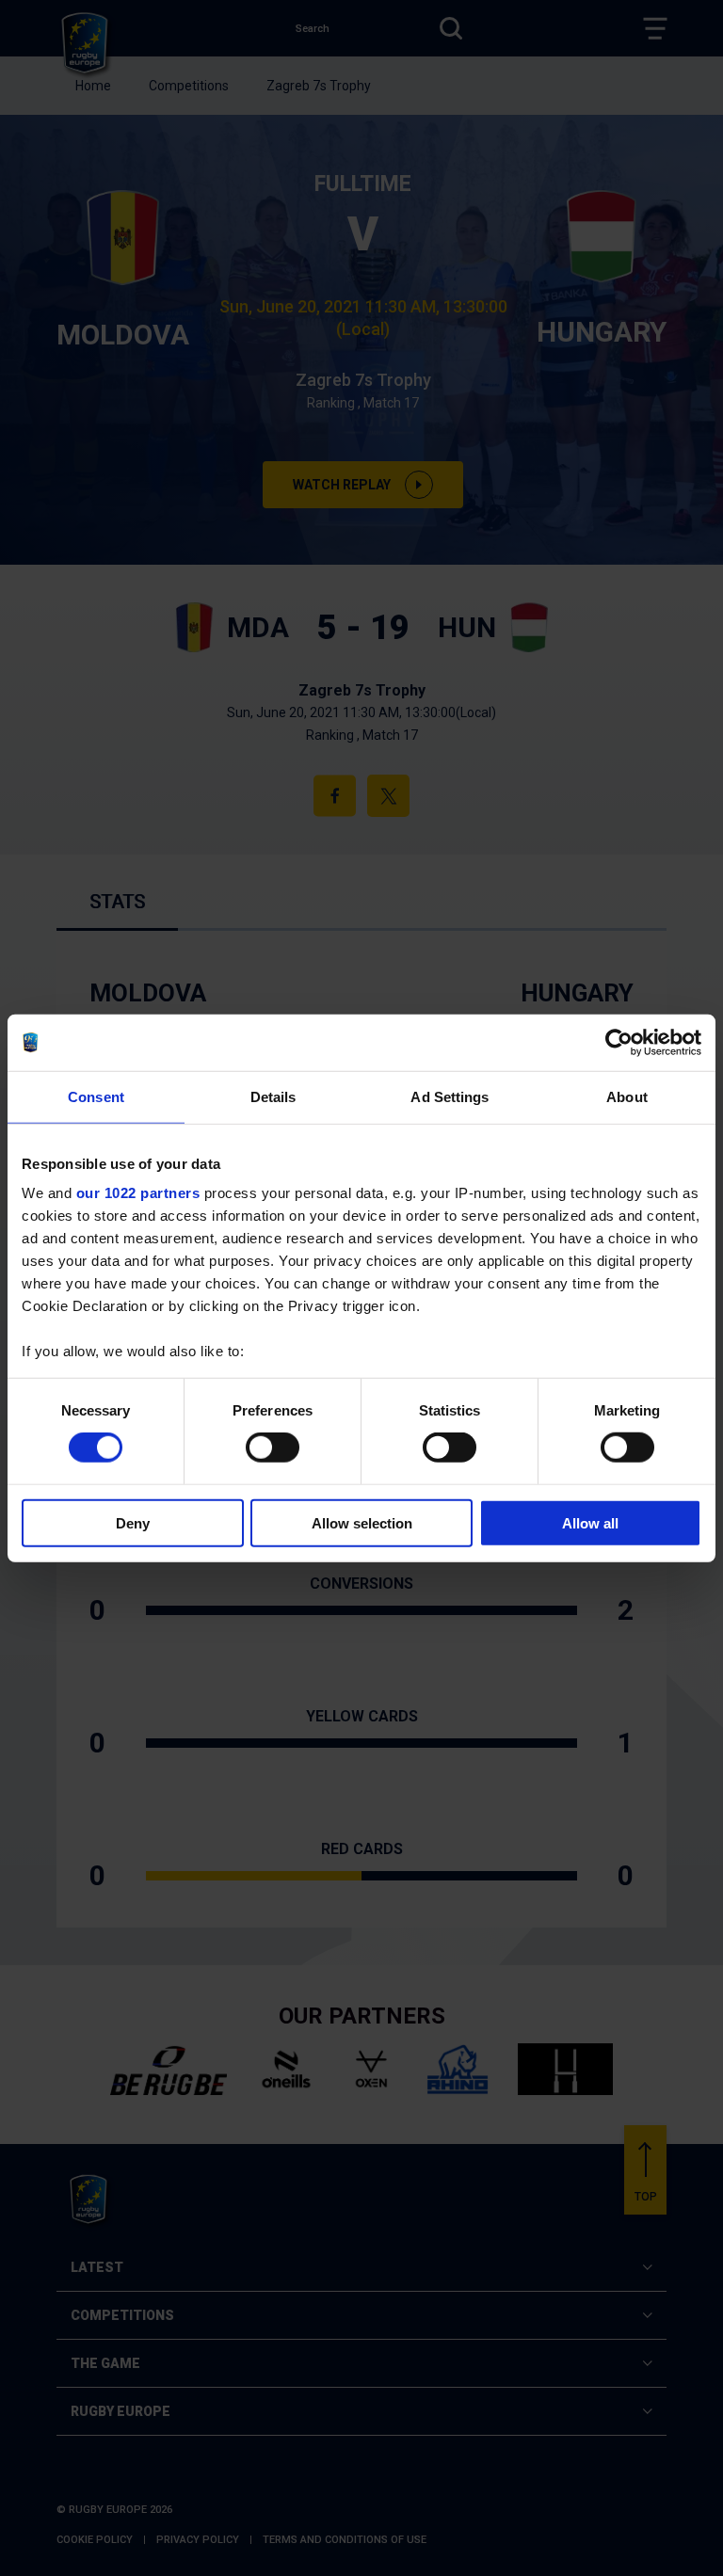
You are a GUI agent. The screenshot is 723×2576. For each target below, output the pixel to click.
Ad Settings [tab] (450, 1096)
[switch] (273, 1448)
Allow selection (362, 1523)
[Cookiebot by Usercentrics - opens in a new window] (619, 1042)
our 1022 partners (138, 1193)
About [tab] (627, 1096)
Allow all (590, 1523)
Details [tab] (273, 1096)
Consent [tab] (96, 1096)
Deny (133, 1523)
